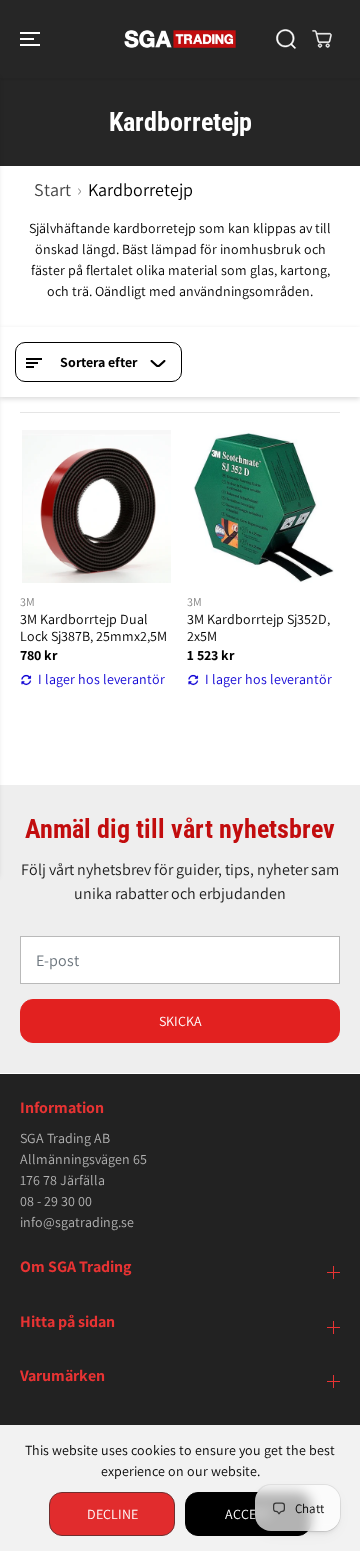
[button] (32, 39)
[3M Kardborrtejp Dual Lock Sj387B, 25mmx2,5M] (96, 506)
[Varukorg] (322, 39)
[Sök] (286, 39)
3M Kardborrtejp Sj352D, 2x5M (258, 628)
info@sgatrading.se (77, 1222)
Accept (248, 1514)
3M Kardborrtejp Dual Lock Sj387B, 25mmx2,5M (93, 628)
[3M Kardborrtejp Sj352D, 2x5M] (263, 506)
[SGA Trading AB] (180, 39)
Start (52, 189)
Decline (112, 1514)
